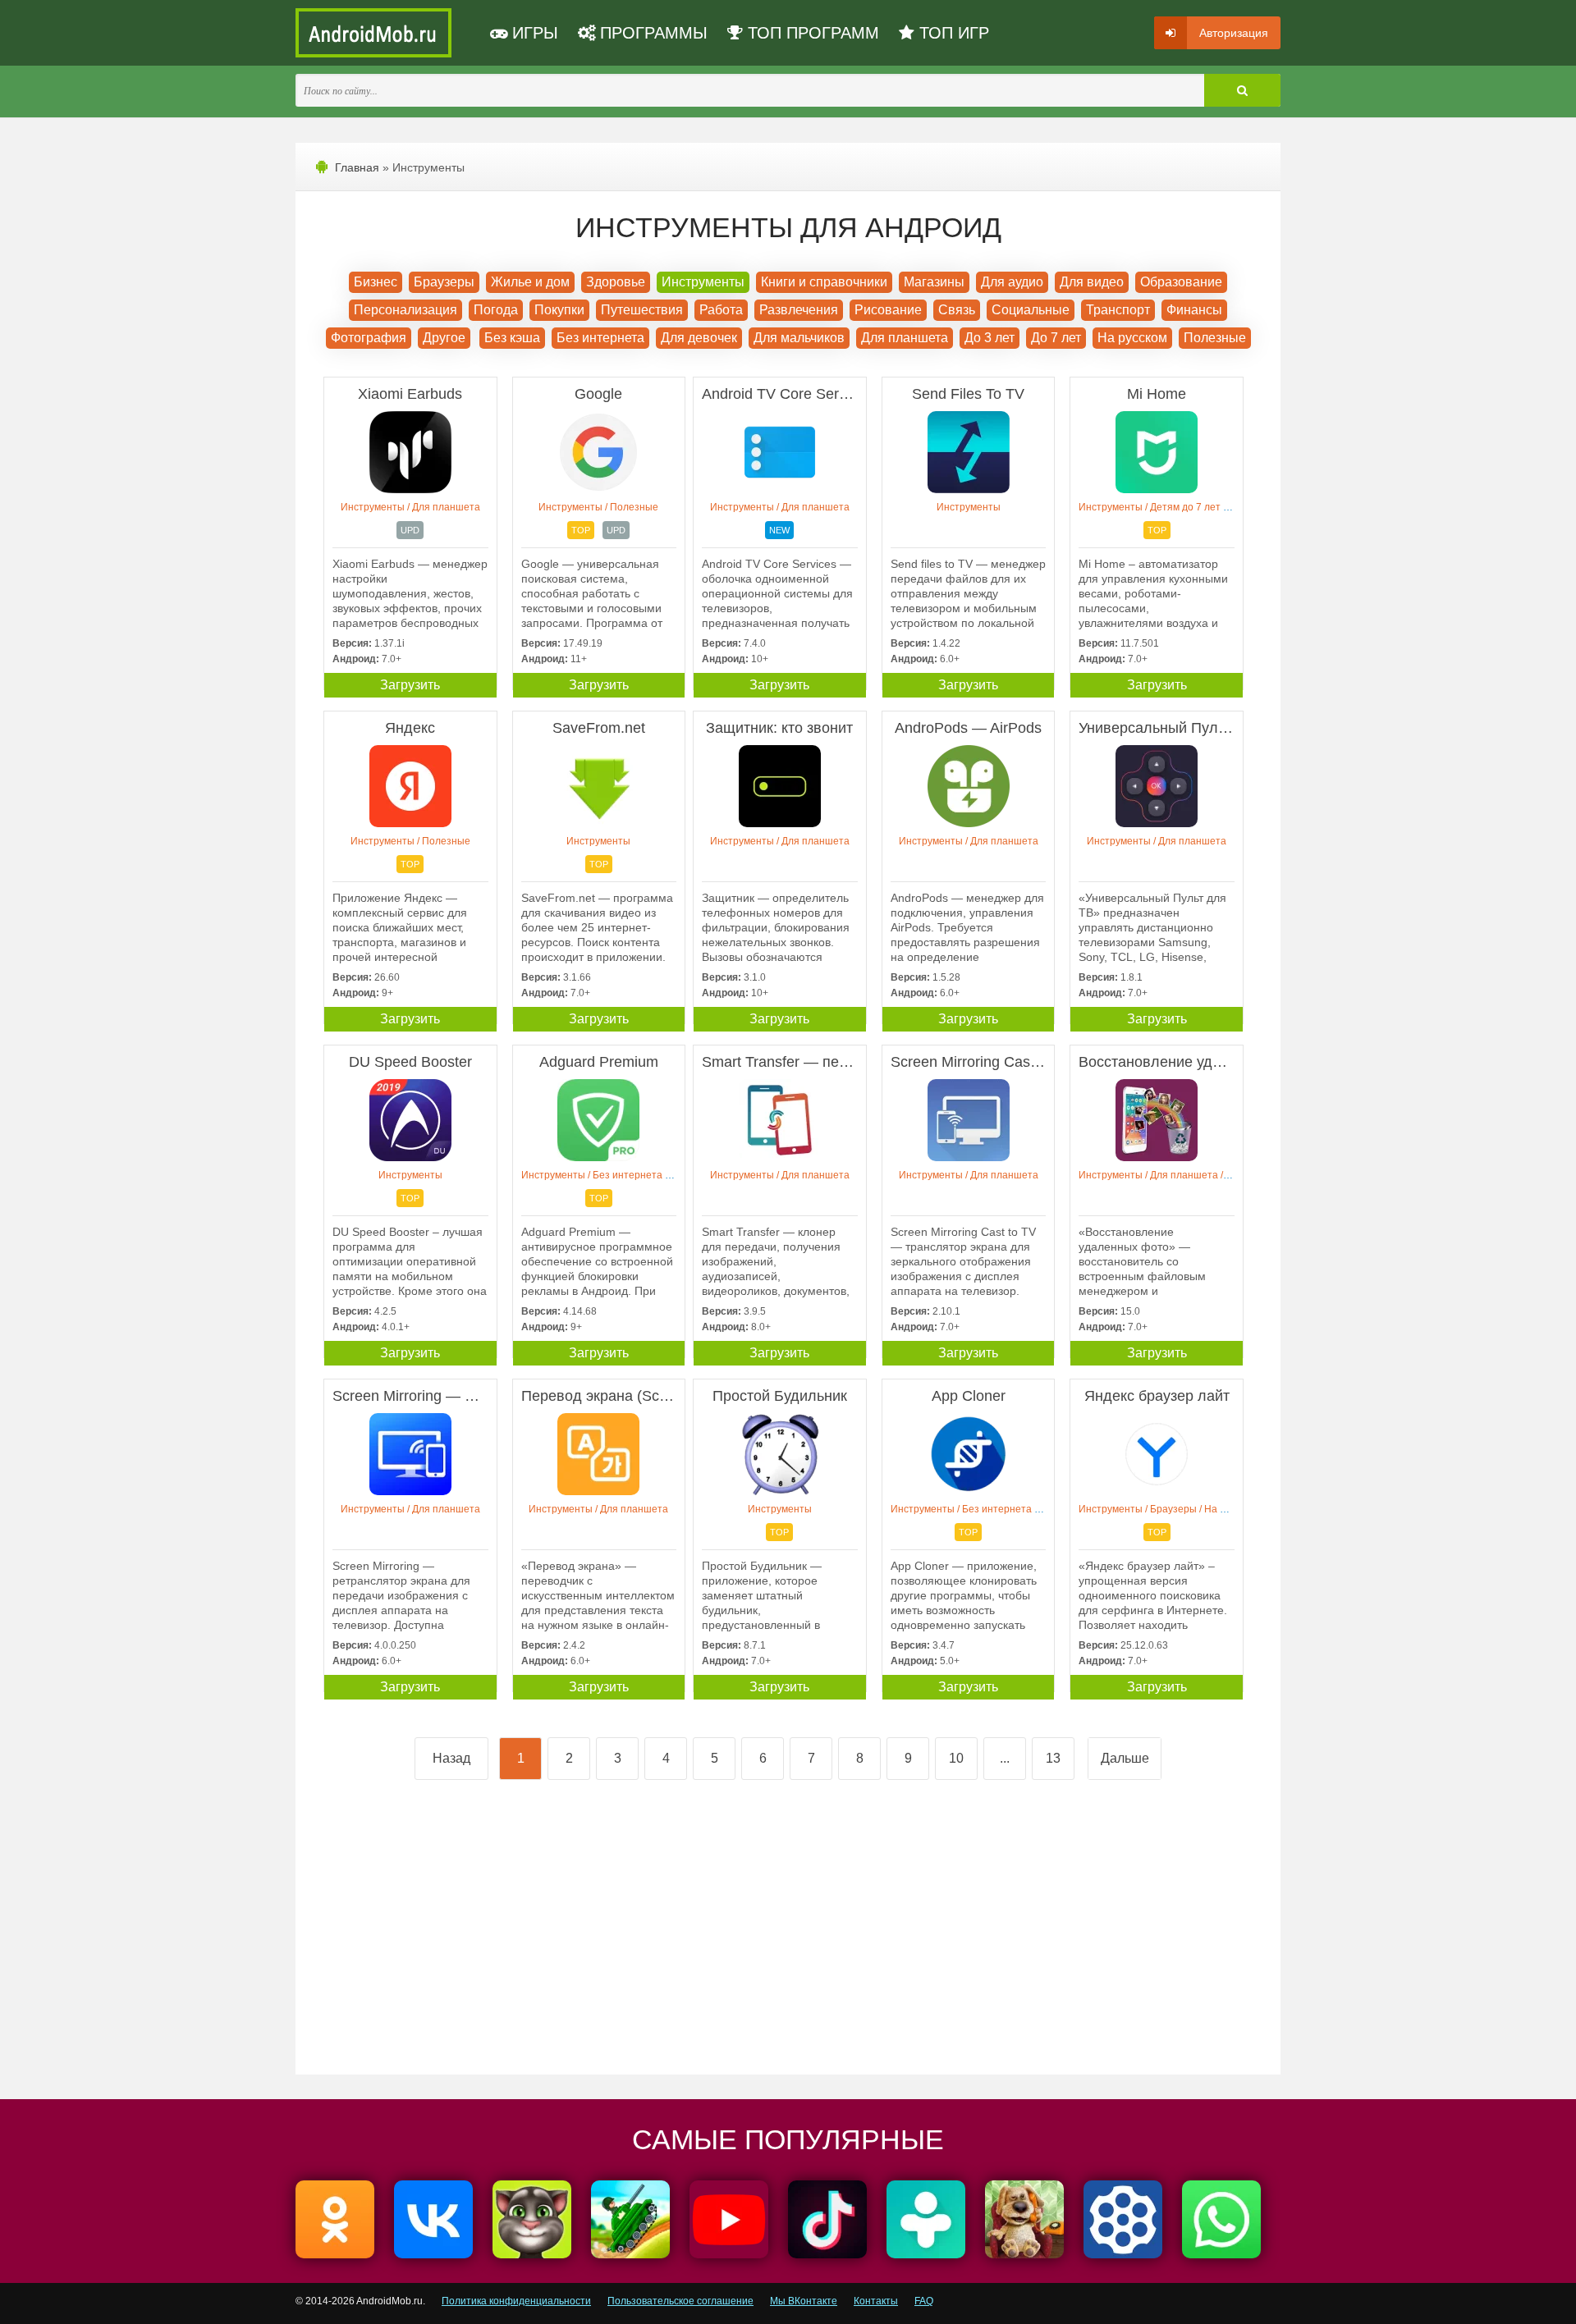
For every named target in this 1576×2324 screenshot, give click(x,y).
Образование (1181, 282)
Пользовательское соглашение (680, 2301)
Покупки (559, 310)
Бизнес (376, 282)
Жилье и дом (530, 282)
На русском (1132, 338)
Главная (357, 167)
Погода (496, 310)
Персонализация (405, 310)
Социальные (1031, 310)
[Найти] (1242, 90)
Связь (957, 310)
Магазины (934, 282)
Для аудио (1012, 282)
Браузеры (444, 282)
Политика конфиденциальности (516, 2301)
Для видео (1092, 282)
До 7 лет (1056, 338)
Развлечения (799, 310)
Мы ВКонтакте (804, 2301)
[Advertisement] (552, 1934)
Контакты (876, 2301)
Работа (721, 310)
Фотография (369, 338)
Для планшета (905, 338)
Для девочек (699, 338)
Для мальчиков (799, 338)
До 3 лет (990, 338)
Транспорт (1118, 310)
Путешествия (642, 310)
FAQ (924, 2301)
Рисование (888, 310)
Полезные (1215, 338)
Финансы (1194, 310)
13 (1053, 1758)
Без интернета (600, 338)
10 (956, 1758)
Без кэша (512, 338)
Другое (444, 338)
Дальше (1125, 1758)
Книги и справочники (824, 282)
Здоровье (616, 282)
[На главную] (373, 33)
